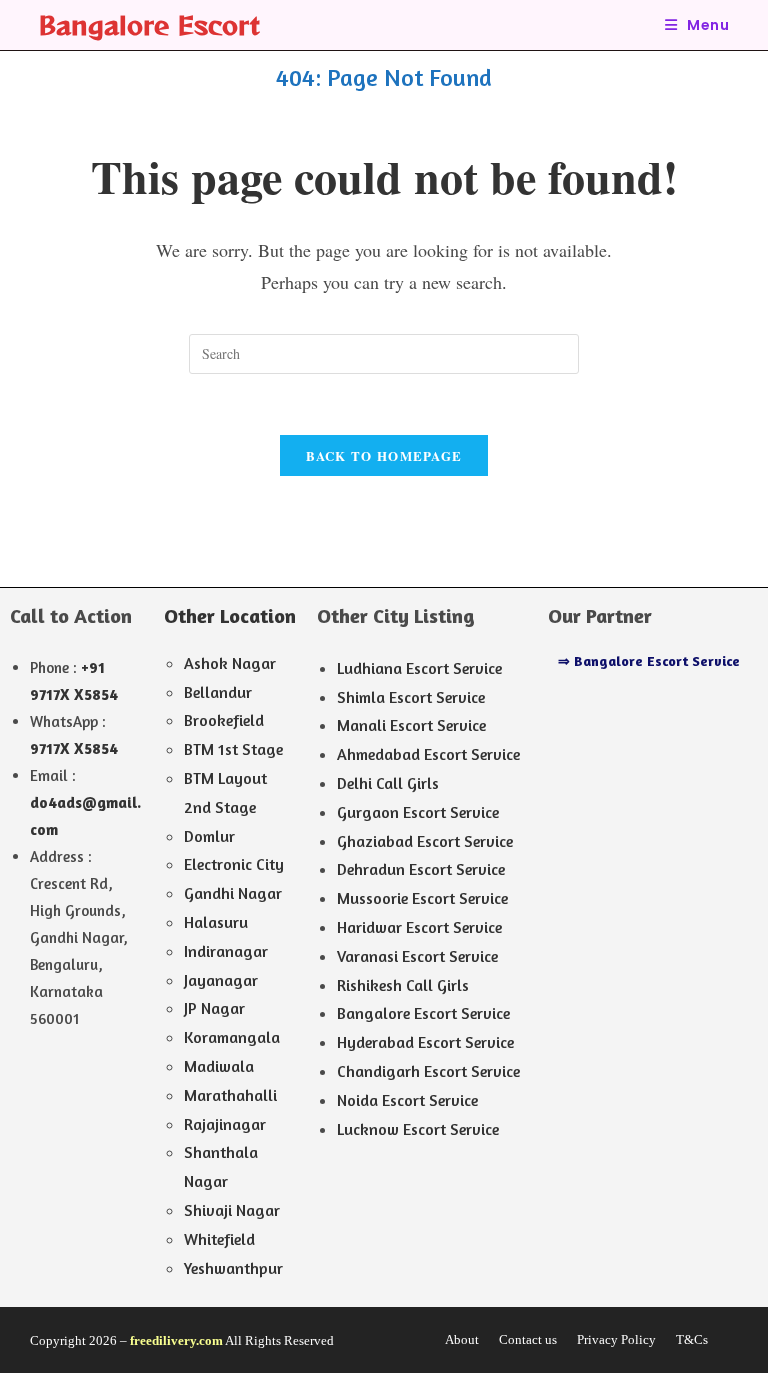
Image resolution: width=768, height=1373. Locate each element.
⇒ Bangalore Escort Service (649, 660)
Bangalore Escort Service (423, 1013)
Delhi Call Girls (388, 783)
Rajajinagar (225, 1124)
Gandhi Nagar (233, 893)
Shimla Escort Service (411, 697)
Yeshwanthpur (233, 1268)
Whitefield (219, 1239)
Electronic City (234, 864)
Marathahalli (230, 1095)
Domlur (209, 836)
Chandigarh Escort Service (428, 1071)
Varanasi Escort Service (417, 956)
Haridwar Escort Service (419, 927)
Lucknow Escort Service (418, 1129)
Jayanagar (221, 980)
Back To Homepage (384, 455)
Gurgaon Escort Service (418, 812)
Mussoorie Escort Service (422, 898)
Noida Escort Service (407, 1100)
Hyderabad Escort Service (425, 1042)
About (462, 1339)
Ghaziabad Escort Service (425, 841)
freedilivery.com (176, 1340)
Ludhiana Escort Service (419, 668)
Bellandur (218, 692)
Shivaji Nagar (232, 1210)
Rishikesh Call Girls (403, 985)
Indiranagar (226, 951)
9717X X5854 (74, 748)
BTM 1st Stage (233, 749)
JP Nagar (214, 1008)
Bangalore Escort (149, 24)
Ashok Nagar (230, 663)
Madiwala (219, 1066)
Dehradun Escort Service (421, 869)
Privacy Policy (616, 1339)
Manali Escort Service (411, 725)
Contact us (528, 1339)
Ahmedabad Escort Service (428, 754)
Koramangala (232, 1037)
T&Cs (692, 1339)
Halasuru (216, 922)
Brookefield (224, 720)
